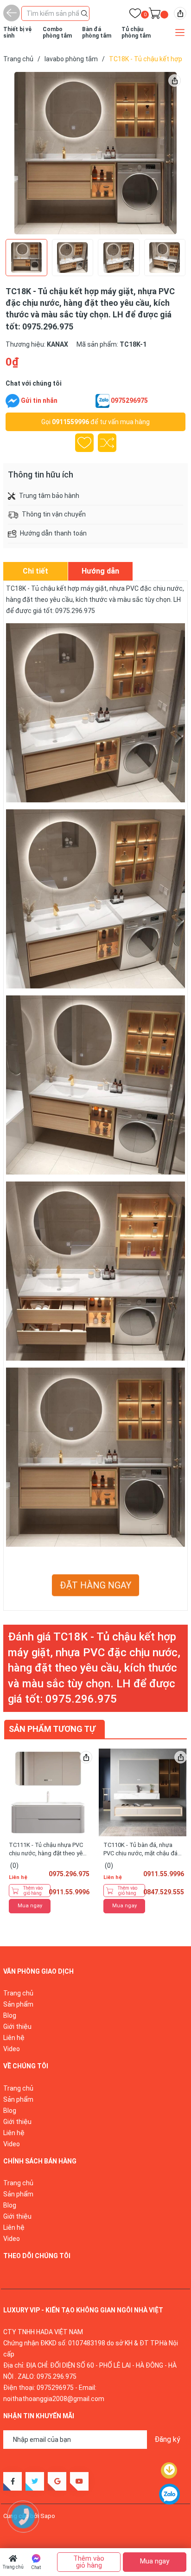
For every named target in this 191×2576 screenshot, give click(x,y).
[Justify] (84, 13)
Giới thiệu (17, 2027)
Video (12, 2049)
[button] (166, 153)
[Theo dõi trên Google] (57, 2481)
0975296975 (129, 400)
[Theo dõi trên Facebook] (13, 2481)
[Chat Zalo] (102, 401)
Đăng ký (167, 2439)
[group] (95, 153)
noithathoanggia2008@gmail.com (54, 2399)
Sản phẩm (18, 2004)
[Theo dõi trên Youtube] (79, 2481)
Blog (10, 2015)
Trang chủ (13, 2567)
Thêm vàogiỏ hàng (33, 1891)
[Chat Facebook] (13, 401)
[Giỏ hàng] (155, 15)
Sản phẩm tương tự (52, 1729)
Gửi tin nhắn (39, 400)
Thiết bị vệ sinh (17, 32)
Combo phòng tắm (57, 32)
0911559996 (70, 422)
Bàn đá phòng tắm (97, 32)
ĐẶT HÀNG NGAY (95, 1585)
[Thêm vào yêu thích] (84, 443)
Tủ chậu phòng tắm (136, 32)
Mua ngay (30, 1906)
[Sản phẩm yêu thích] (135, 15)
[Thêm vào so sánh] (107, 443)
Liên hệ (14, 2038)
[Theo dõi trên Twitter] (35, 2481)
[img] (180, 13)
